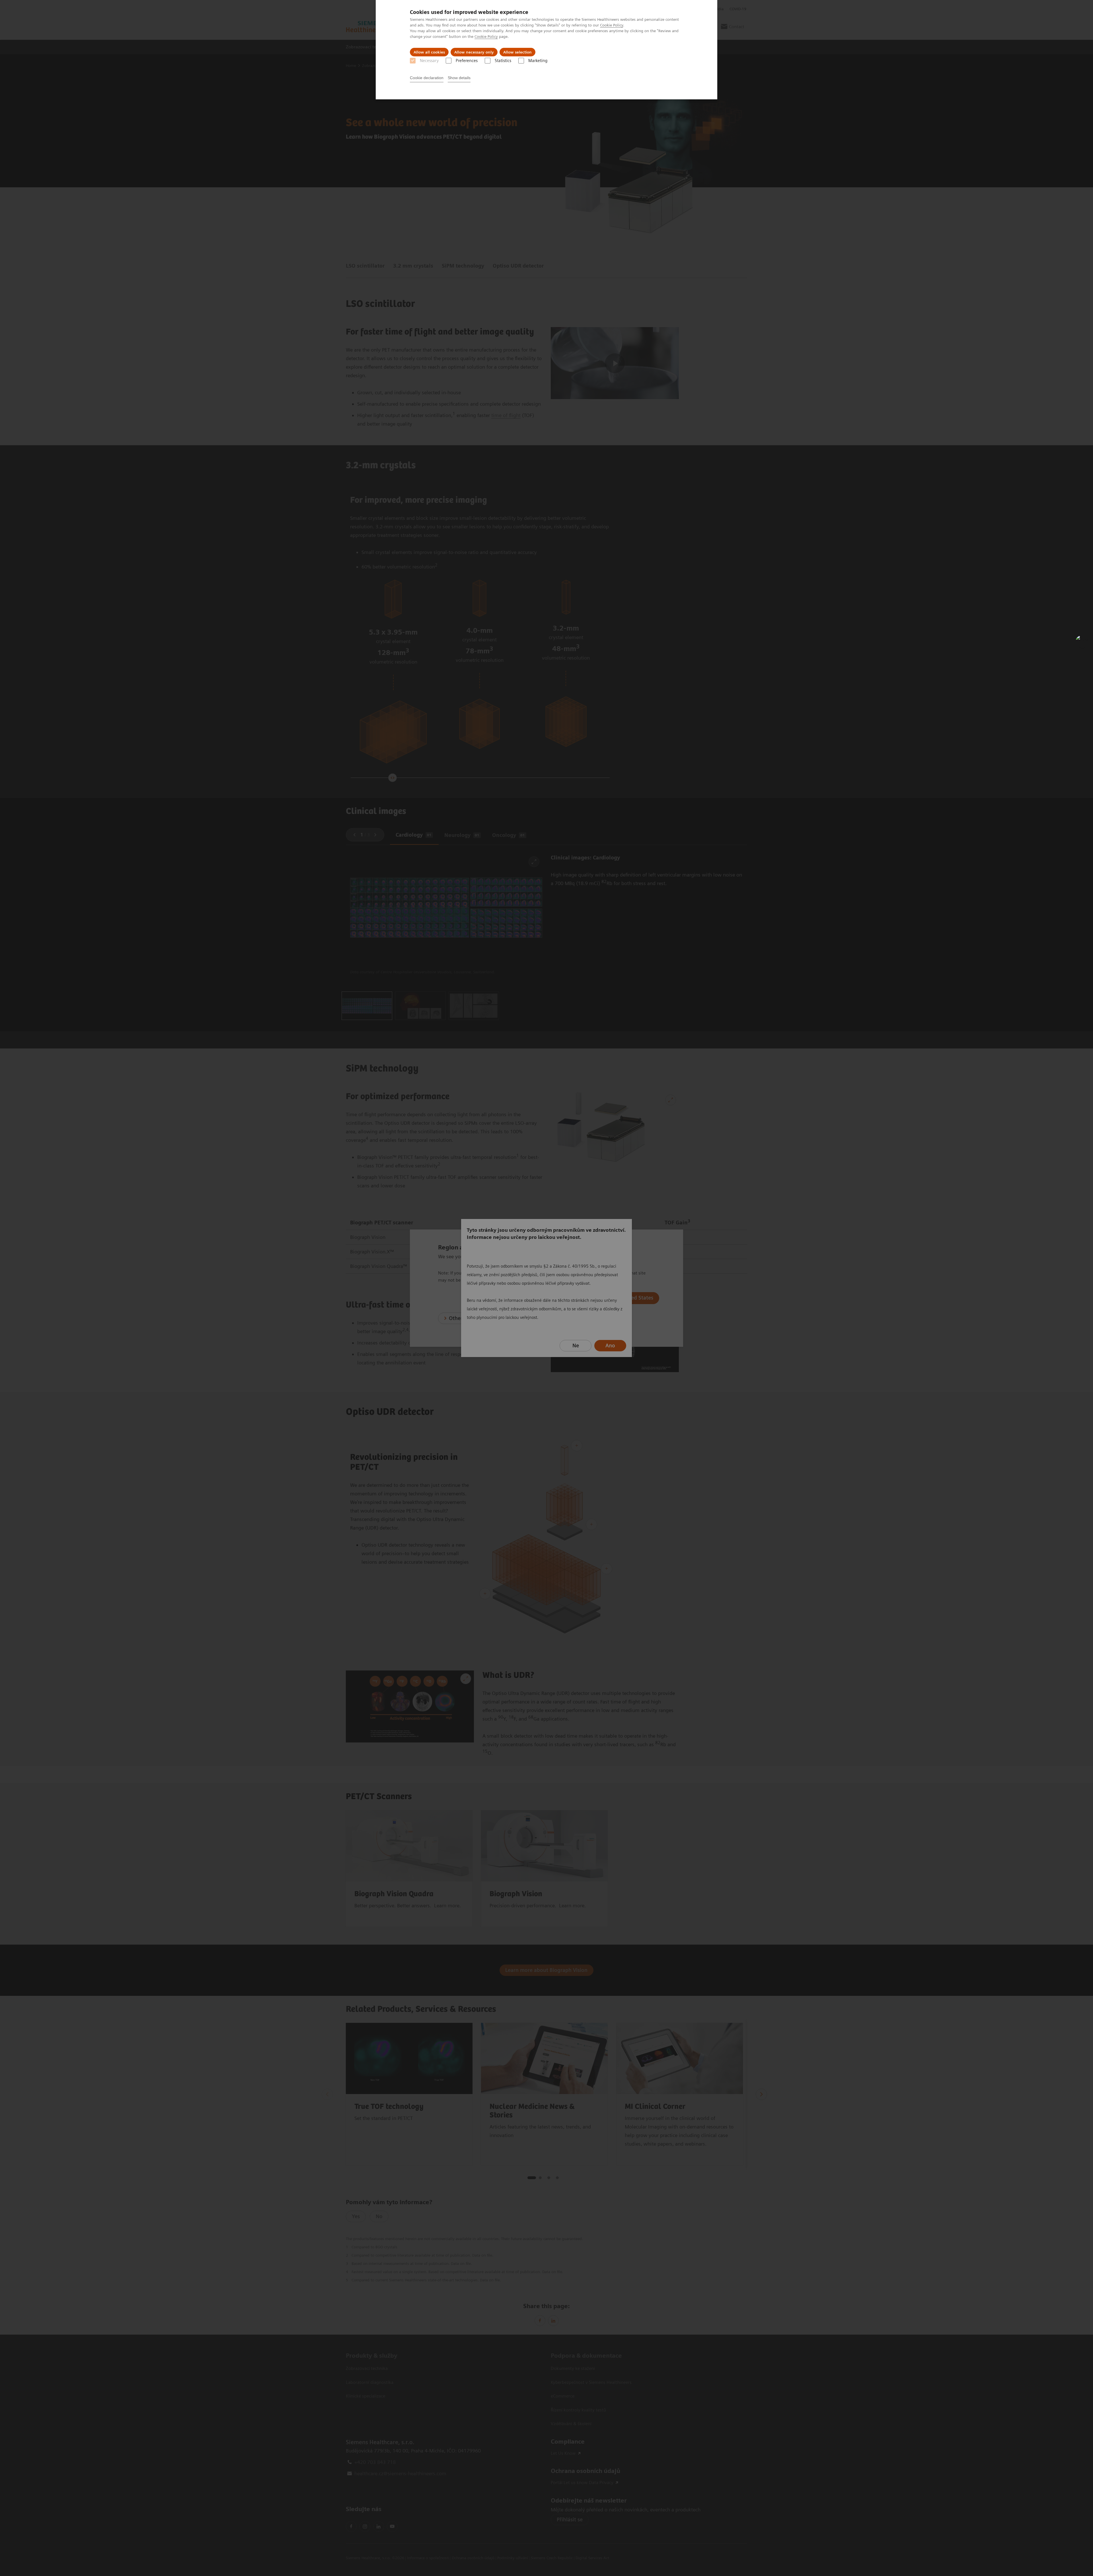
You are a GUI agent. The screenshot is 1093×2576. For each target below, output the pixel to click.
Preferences (467, 61)
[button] (1082, 642)
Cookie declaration (427, 78)
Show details (459, 78)
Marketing (538, 61)
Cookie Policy (612, 25)
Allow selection (517, 52)
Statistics (503, 61)
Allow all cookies (429, 52)
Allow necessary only (474, 52)
